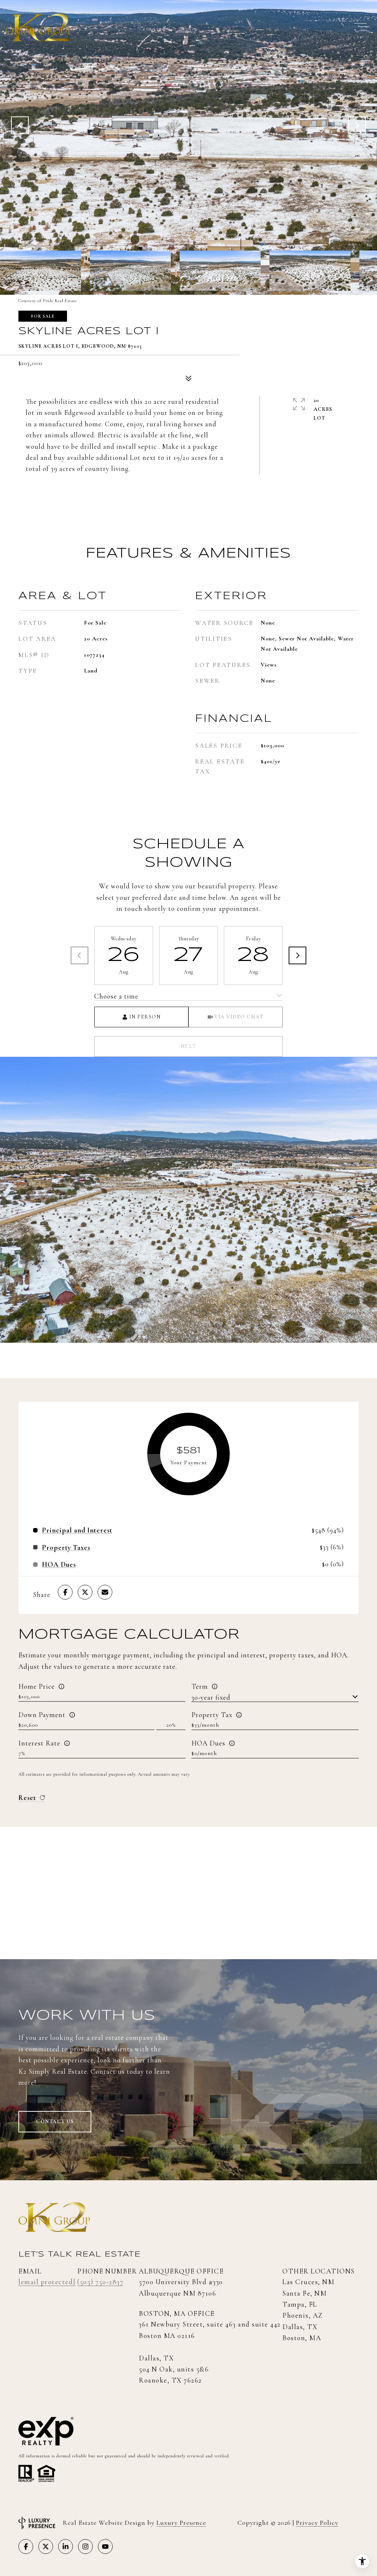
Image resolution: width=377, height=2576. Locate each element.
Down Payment (42, 1715)
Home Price (37, 1686)
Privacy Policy (317, 2523)
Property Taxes (66, 1547)
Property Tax (212, 1715)
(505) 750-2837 (100, 2282)
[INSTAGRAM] (85, 2547)
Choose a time (116, 996)
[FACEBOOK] (26, 2547)
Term (200, 1686)
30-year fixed (211, 1697)
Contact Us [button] (55, 2121)
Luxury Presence (181, 2523)
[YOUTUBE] (105, 2547)
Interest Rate (39, 1743)
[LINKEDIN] (66, 2547)
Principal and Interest (77, 1530)
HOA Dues (208, 1743)
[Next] (297, 955)
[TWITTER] (46, 2547)
